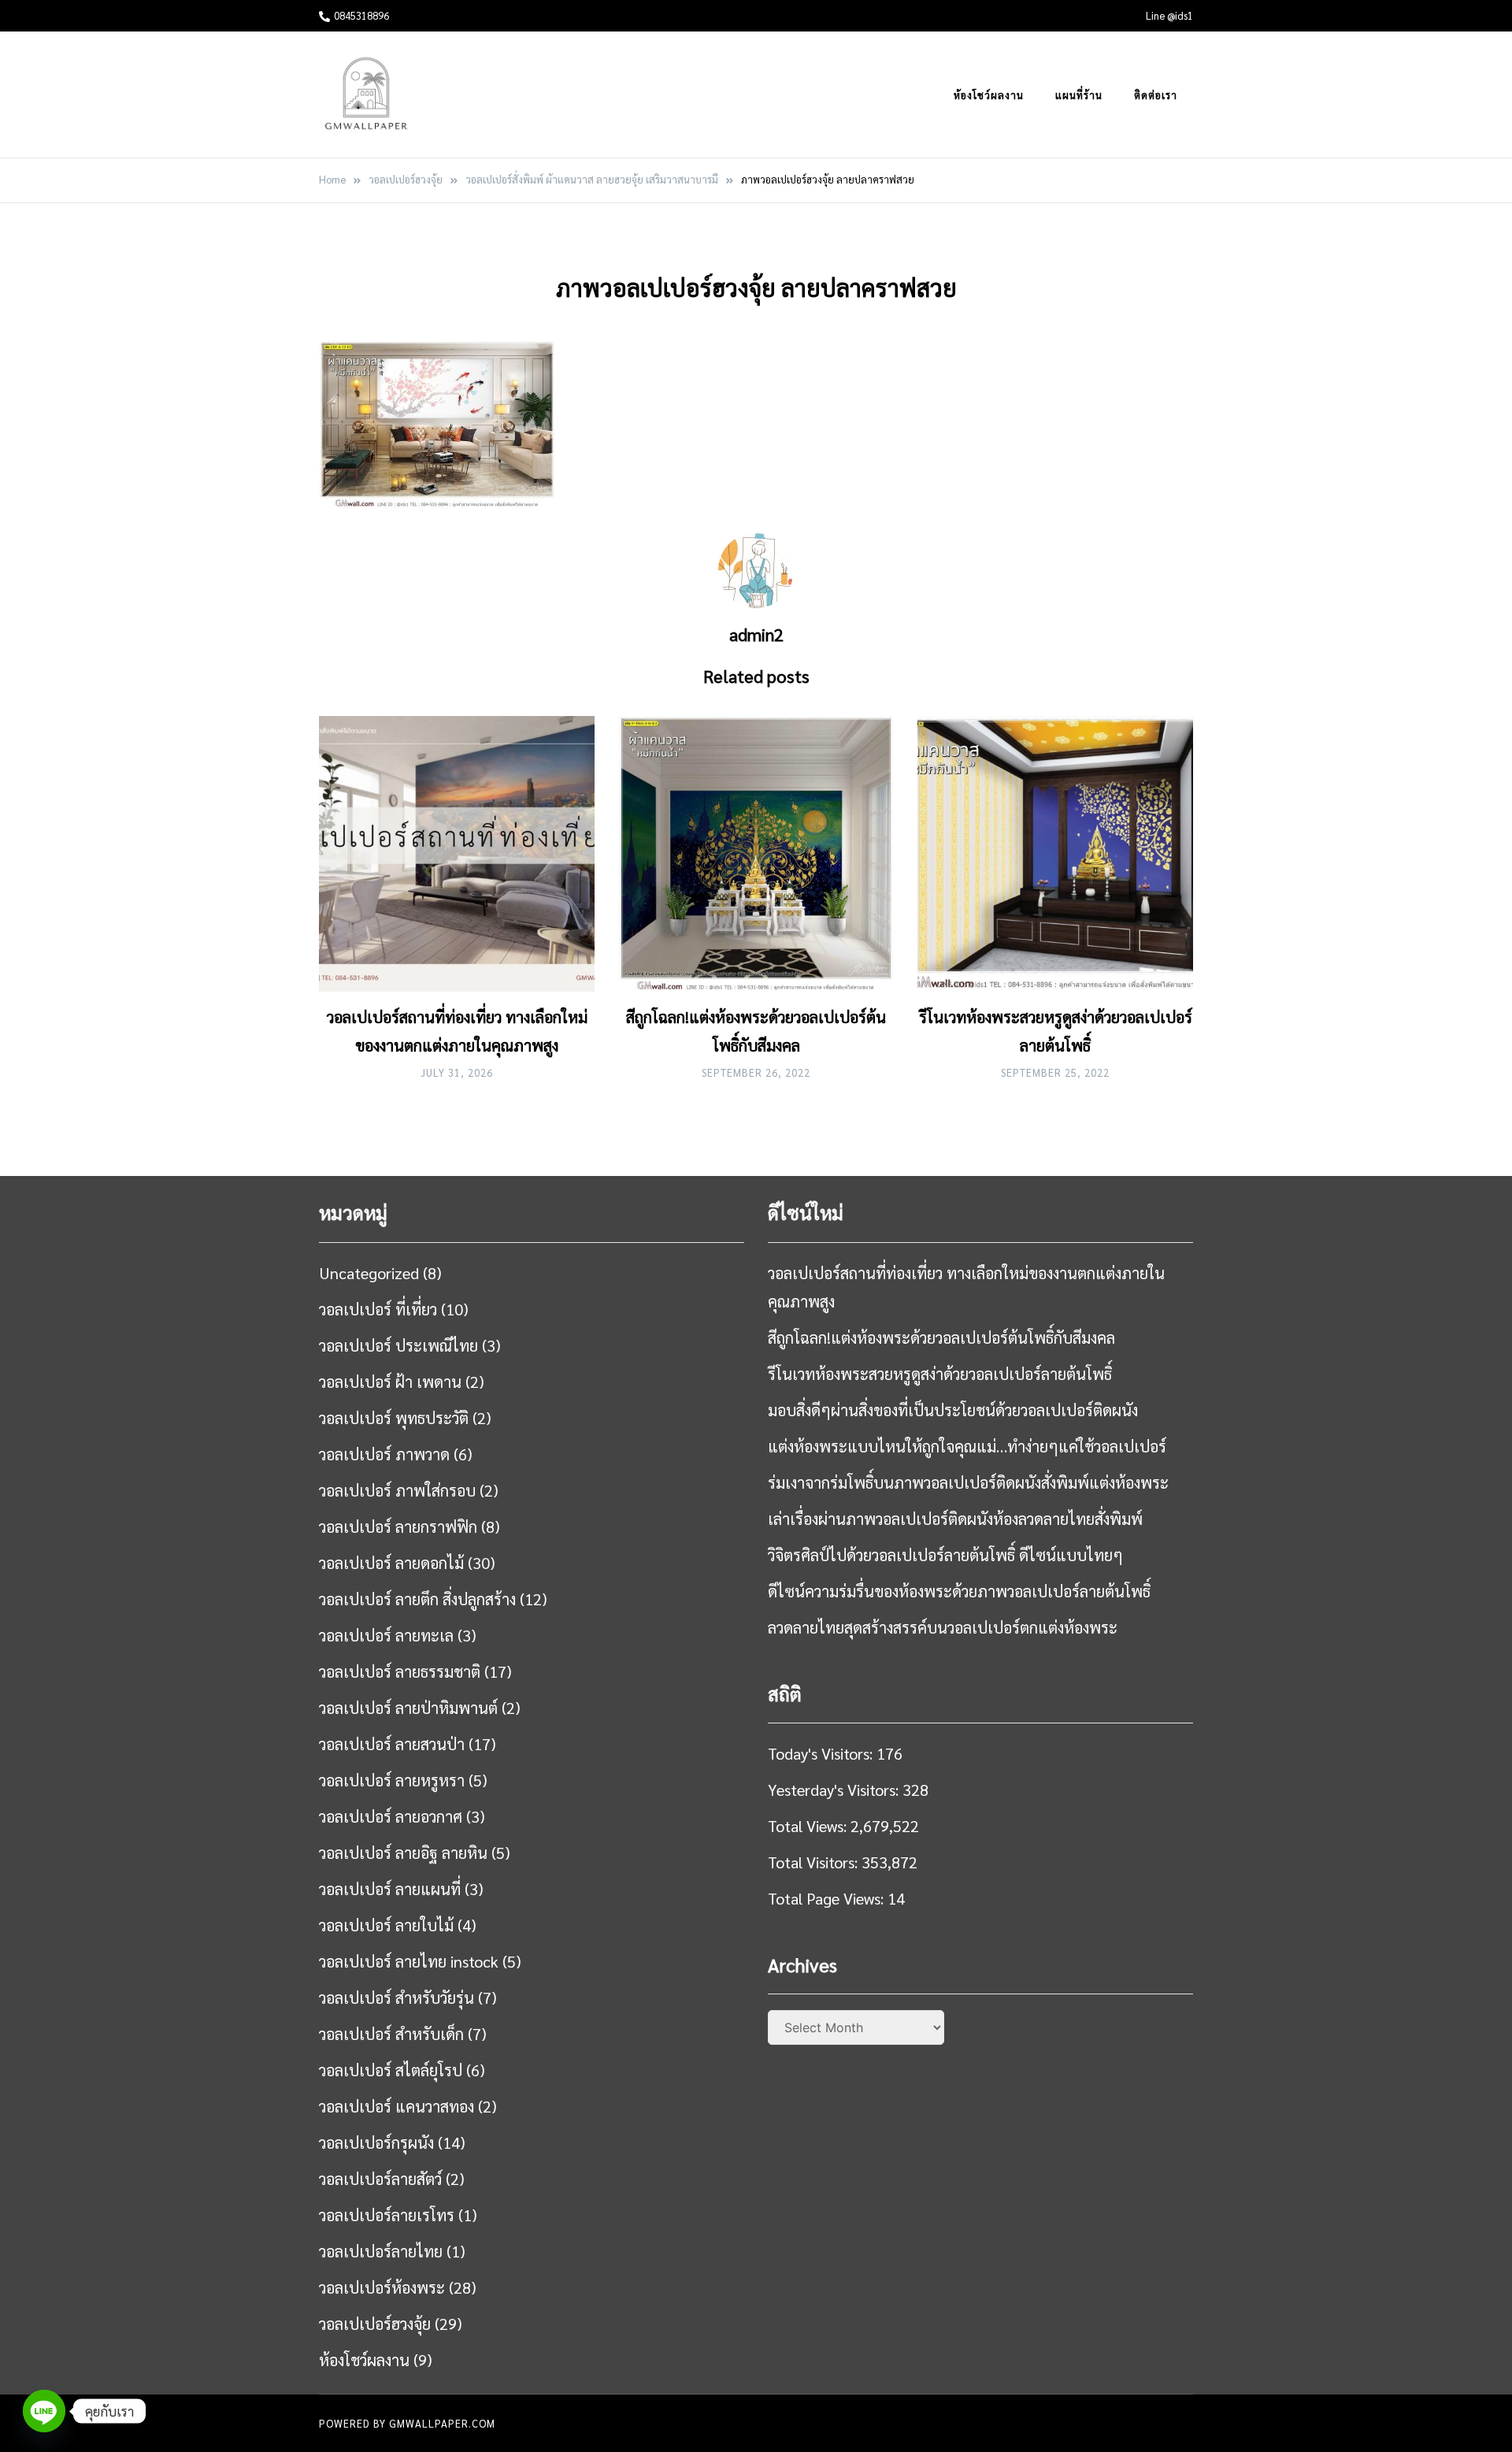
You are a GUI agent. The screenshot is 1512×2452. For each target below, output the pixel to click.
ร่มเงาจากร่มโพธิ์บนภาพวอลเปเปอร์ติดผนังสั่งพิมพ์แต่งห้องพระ (968, 1482)
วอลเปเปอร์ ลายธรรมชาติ (400, 1671)
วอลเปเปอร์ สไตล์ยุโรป (391, 2070)
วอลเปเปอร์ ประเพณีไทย (398, 1345)
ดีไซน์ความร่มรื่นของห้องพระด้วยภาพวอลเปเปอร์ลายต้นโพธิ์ (959, 1591)
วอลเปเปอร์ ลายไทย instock (409, 1961)
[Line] (44, 2411)
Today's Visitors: (822, 1753)
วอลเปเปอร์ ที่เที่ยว (378, 1309)
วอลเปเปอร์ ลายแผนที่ (390, 1889)
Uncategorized (369, 1273)
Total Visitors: (815, 1862)
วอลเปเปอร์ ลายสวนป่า (392, 1744)
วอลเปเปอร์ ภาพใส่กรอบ (397, 1490)
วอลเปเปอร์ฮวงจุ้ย (375, 2324)
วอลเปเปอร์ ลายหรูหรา (392, 1780)
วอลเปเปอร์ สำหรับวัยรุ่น (397, 1998)
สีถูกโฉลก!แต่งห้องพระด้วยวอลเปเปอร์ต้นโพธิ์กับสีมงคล (941, 1337)
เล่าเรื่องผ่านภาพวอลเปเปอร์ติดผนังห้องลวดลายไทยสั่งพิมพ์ (955, 1519)
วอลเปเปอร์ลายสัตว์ (380, 2179)
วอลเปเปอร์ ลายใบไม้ (386, 1925)
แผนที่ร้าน (1079, 95)
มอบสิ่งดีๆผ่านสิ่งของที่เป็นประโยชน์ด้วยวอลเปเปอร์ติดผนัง (953, 1410)
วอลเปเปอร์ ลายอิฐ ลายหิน (403, 1853)
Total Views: (809, 1826)
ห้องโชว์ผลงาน (989, 95)
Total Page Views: (828, 1898)
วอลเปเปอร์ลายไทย (381, 2251)
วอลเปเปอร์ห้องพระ (382, 2287)
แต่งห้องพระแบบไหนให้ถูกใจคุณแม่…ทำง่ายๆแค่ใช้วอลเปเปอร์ (967, 1446)
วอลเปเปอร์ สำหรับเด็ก (391, 2034)
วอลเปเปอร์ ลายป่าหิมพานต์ (408, 1708)
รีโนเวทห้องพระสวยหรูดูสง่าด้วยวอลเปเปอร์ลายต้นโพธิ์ (940, 1374)
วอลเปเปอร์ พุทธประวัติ (394, 1418)
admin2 (756, 634)
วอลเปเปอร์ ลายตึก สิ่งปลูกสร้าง (417, 1599)
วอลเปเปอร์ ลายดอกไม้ (391, 1563)
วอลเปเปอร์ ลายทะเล (386, 1635)
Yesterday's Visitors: (835, 1790)
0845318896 (361, 15)
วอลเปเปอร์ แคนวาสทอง (397, 2106)
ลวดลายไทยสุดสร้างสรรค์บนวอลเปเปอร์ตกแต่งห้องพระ (943, 1627)
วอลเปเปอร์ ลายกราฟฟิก (398, 1526)
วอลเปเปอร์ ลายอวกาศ (391, 1816)
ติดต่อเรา (1156, 95)
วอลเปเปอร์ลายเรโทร (387, 2215)
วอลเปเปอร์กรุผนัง (376, 2142)
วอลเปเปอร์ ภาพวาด (384, 1454)
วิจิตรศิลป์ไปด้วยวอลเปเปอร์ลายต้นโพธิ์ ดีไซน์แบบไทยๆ (945, 1555)
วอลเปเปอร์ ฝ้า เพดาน (390, 1382)
